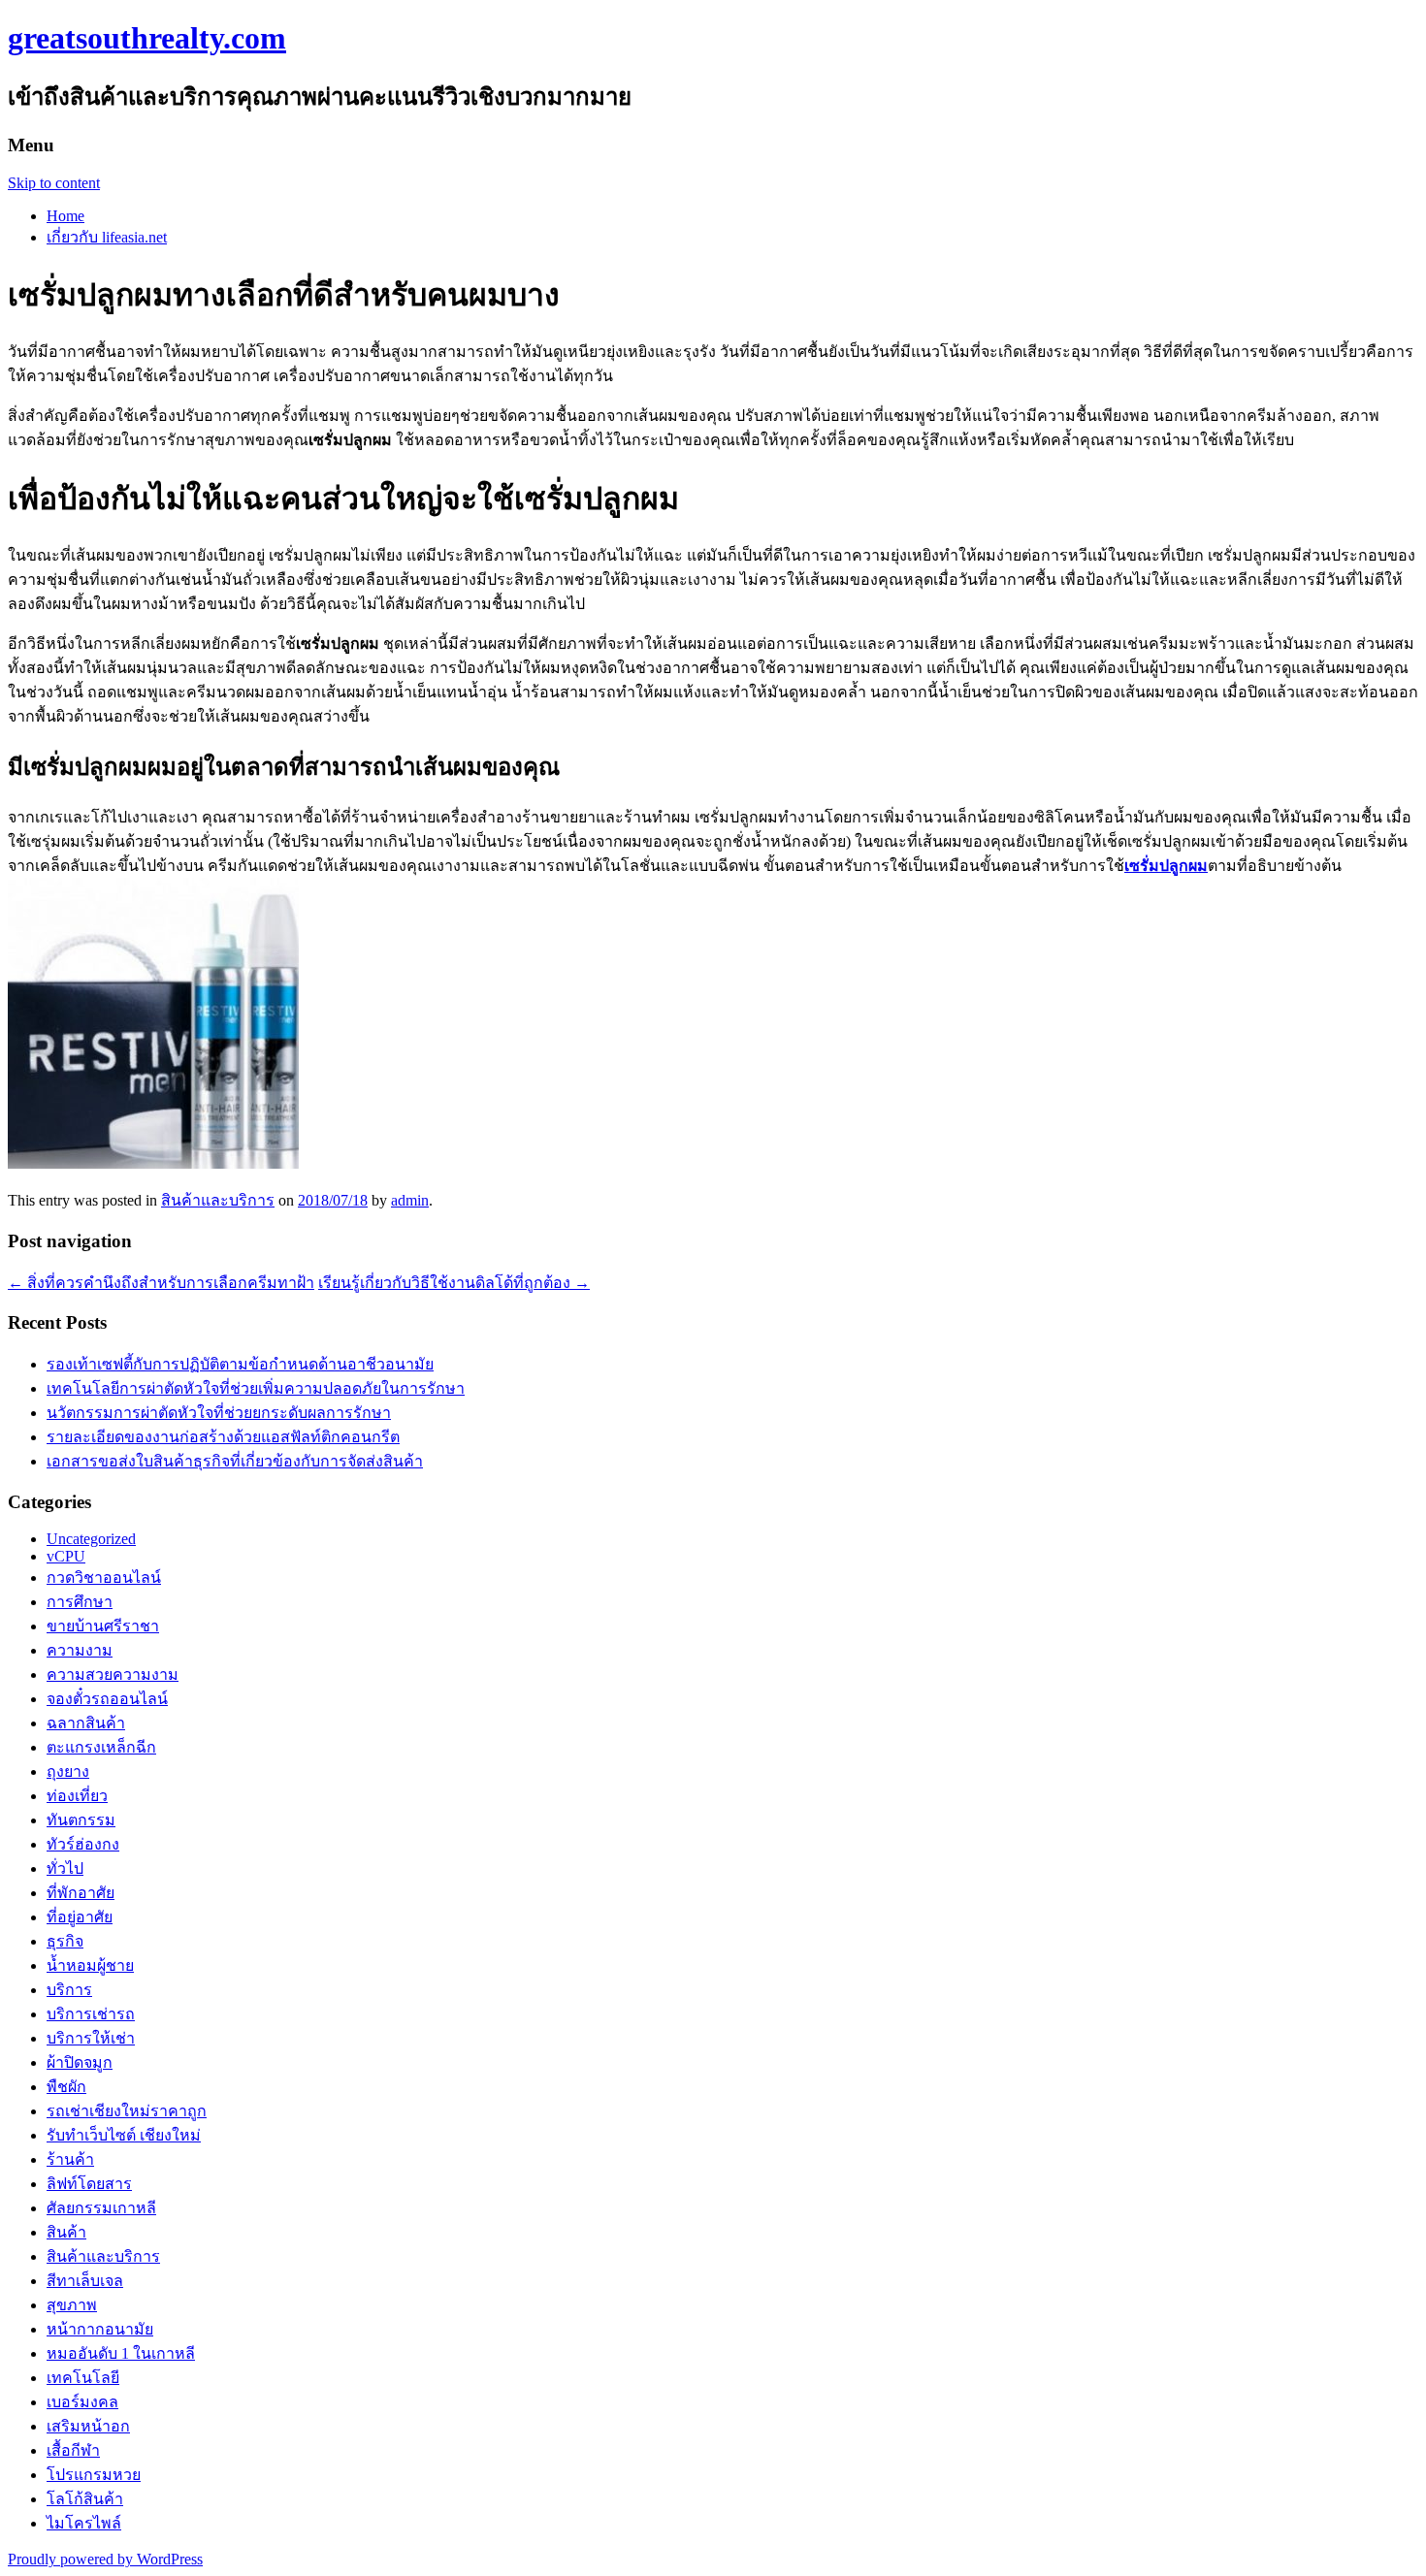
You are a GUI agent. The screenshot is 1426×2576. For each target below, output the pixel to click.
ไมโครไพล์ (84, 2523)
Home (65, 216)
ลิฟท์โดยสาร (89, 2184)
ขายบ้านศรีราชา (103, 1626)
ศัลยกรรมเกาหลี (101, 2208)
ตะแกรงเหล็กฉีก (101, 1747)
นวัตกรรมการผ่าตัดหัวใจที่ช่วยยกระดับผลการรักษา (219, 1413)
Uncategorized (91, 1539)
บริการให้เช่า (91, 2038)
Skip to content (54, 183)
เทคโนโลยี (83, 2378)
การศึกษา (80, 1602)
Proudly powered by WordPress (105, 2559)
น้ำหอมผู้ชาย (90, 1965)
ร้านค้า (70, 2159)
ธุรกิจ (65, 1941)
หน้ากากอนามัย (100, 2329)
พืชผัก (66, 2087)
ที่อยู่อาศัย (80, 1917)
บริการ (69, 1990)
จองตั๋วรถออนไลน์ (107, 1699)
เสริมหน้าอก (88, 2426)
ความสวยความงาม (113, 1674)
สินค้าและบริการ (218, 1200)
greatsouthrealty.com (147, 38)
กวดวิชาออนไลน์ (104, 1578)
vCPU (66, 1556)
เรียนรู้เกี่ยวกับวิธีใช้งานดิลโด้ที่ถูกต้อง (454, 1283)
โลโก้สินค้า (85, 2499)
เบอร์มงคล (82, 2402)
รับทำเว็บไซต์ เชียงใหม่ (124, 2135)
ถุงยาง (68, 1771)
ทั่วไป (65, 1868)
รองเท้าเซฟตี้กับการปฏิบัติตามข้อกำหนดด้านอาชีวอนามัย (240, 1364)
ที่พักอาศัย (81, 1893)
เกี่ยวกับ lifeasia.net (107, 237)
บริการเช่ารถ (91, 2014)
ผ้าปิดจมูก (80, 2062)
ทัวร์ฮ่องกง (83, 1844)
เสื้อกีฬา (73, 2450)
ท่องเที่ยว (77, 1796)
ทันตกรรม (81, 1820)
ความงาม (80, 1650)
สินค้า (66, 2232)
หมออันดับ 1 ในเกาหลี (121, 2353)
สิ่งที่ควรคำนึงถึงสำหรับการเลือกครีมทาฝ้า (161, 1283)
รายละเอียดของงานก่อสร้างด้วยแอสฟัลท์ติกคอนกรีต (223, 1437)
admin (410, 1200)
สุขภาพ (72, 2305)
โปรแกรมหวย (94, 2475)
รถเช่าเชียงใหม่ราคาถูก (127, 2111)
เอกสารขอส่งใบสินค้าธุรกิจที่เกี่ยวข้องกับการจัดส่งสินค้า (235, 1461)
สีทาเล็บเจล (85, 2281)
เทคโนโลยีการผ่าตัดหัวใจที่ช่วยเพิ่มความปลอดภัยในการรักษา (256, 1388)
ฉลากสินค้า (86, 1723)
